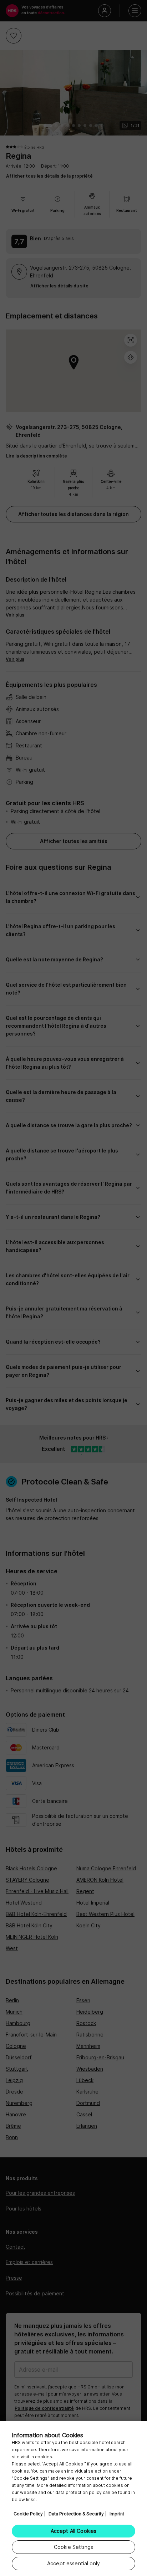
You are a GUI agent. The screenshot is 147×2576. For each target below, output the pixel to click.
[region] (73, 2499)
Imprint (117, 2514)
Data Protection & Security (76, 2514)
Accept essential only (73, 2563)
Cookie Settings (73, 2547)
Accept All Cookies (74, 2531)
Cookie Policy (28, 2514)
